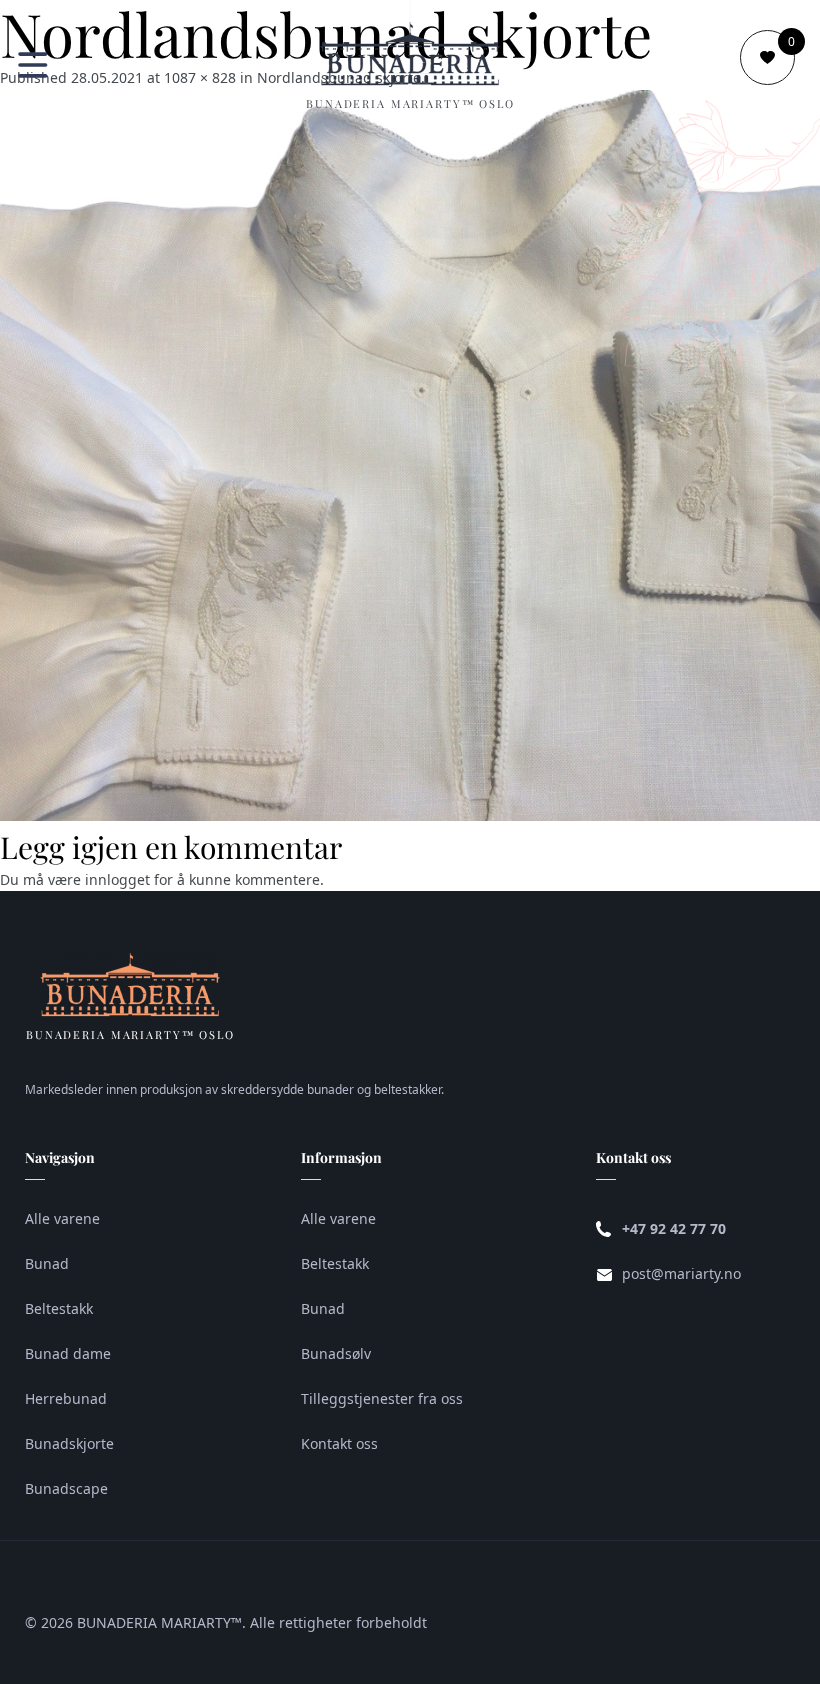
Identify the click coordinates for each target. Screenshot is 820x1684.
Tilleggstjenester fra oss (382, 1398)
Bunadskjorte (69, 1443)
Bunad (47, 1263)
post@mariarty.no (681, 1273)
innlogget (117, 879)
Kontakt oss (339, 1443)
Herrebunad (66, 1398)
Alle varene (62, 1218)
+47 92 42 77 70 (674, 1228)
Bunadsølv (336, 1353)
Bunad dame (68, 1353)
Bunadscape (66, 1488)
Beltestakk (59, 1308)
